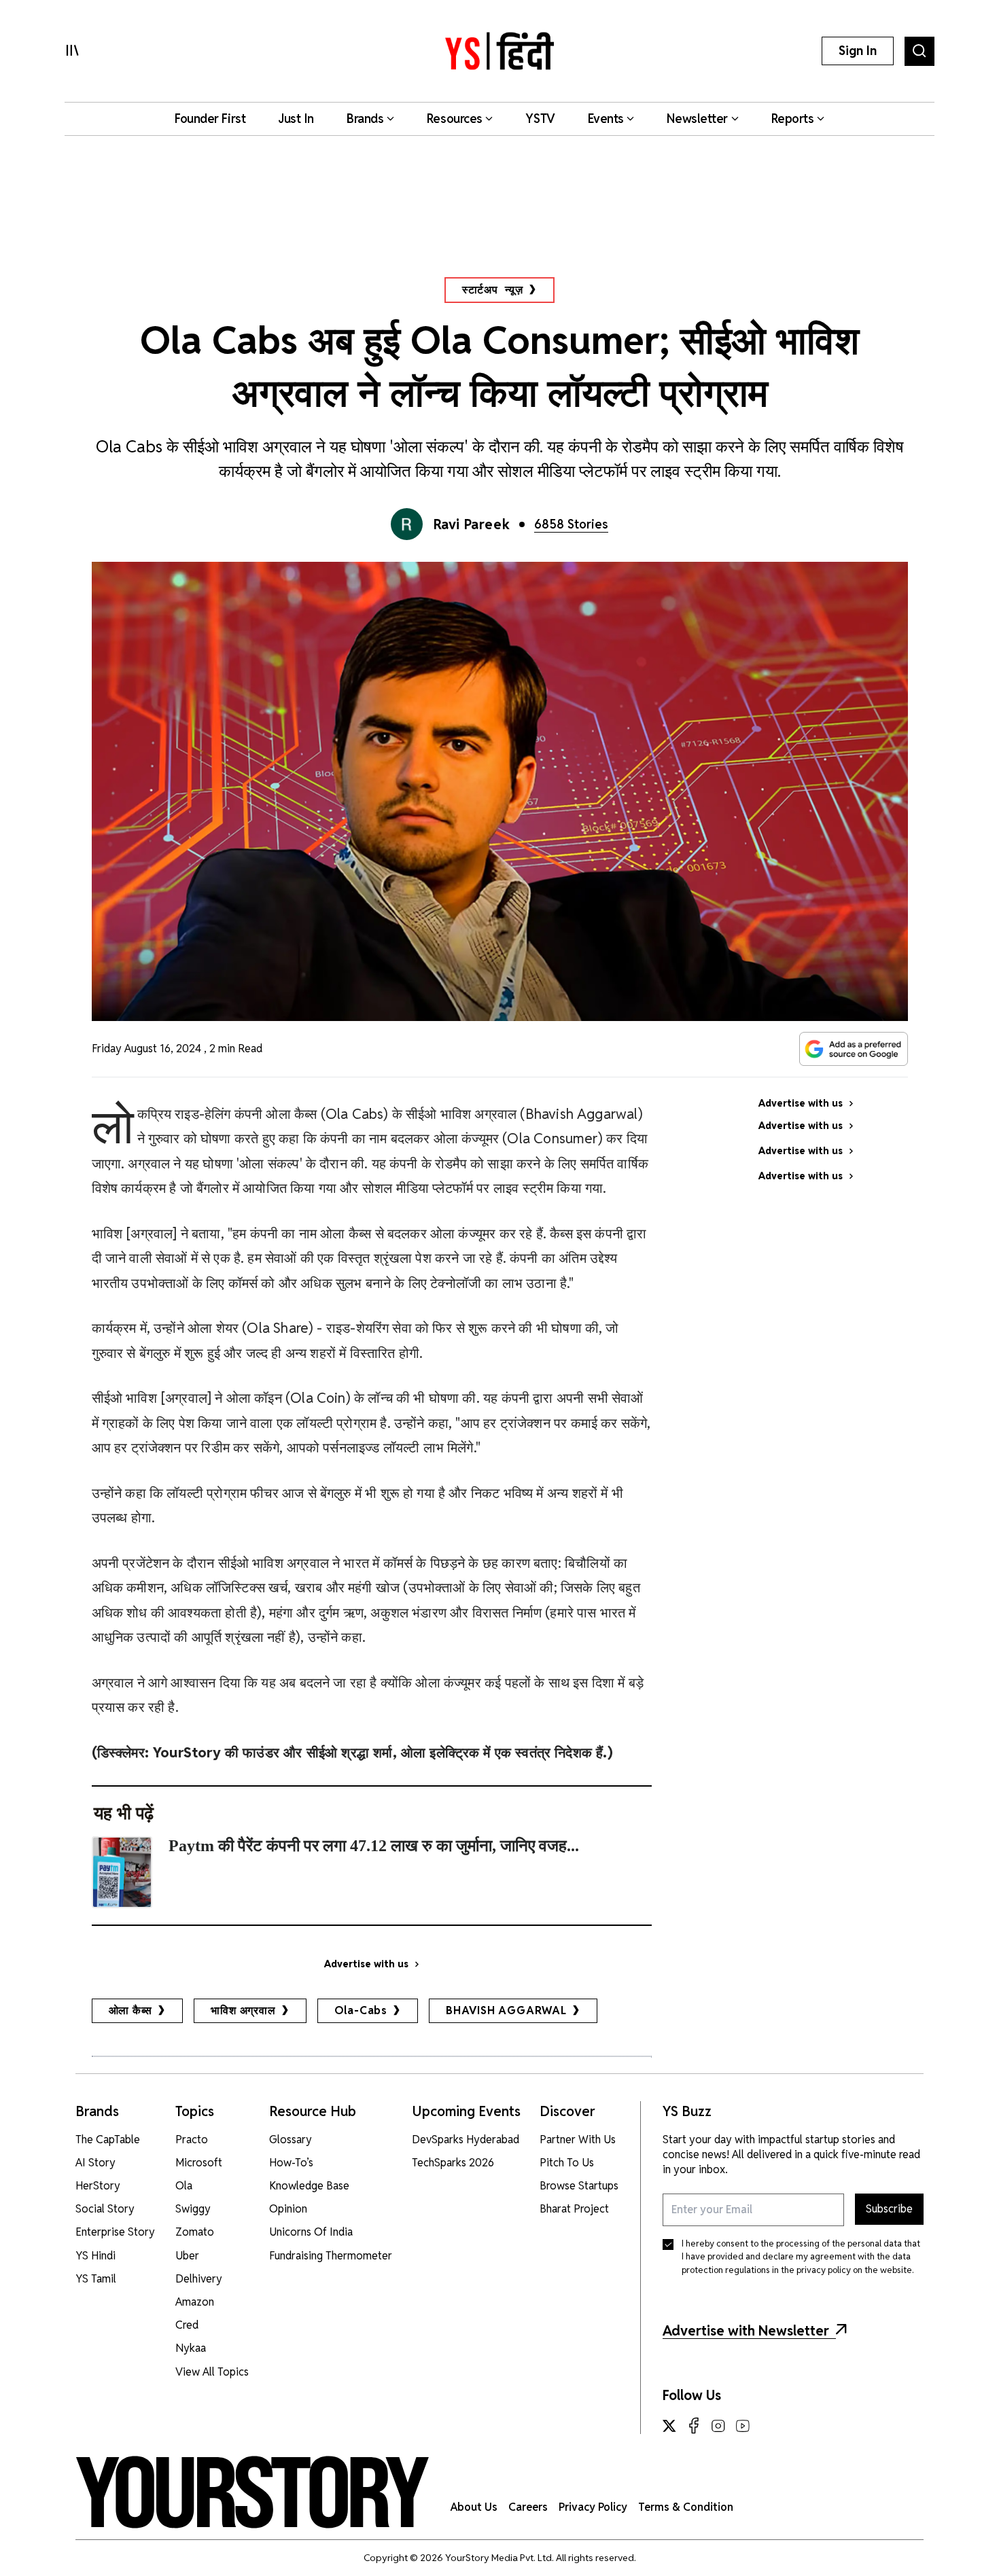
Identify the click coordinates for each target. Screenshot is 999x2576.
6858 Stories (571, 524)
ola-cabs (361, 2010)
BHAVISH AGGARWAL (506, 2010)
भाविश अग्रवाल (243, 2010)
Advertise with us (366, 1964)
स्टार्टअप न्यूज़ (493, 290)
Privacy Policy (593, 2507)
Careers (528, 2507)
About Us (474, 2507)
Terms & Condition (686, 2507)
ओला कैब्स (131, 2010)
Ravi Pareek (472, 524)
